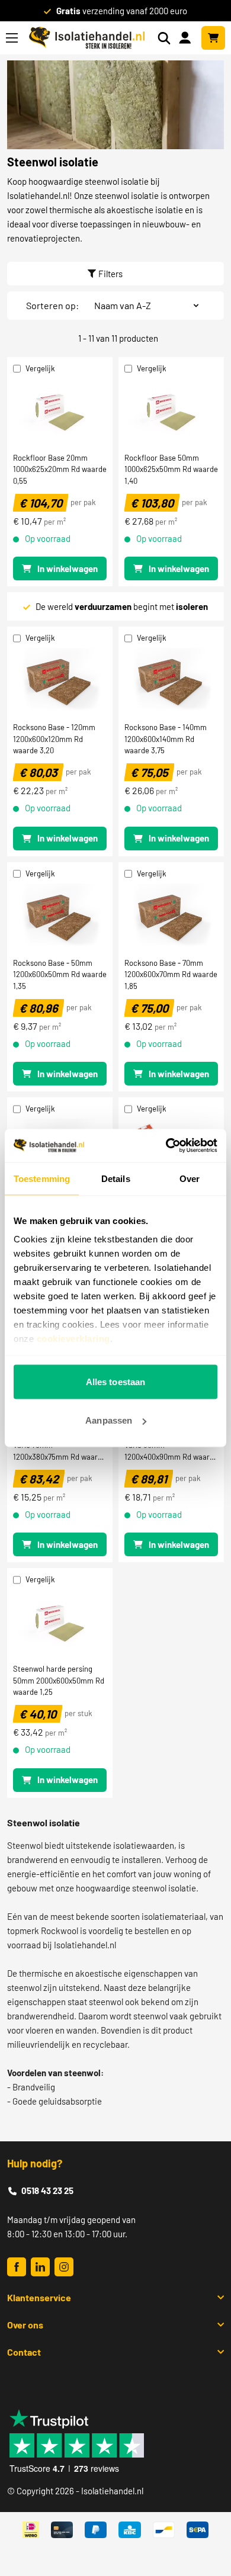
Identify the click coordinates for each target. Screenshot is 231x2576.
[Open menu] (12, 38)
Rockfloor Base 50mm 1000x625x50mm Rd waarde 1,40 (171, 469)
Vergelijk (40, 368)
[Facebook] (17, 2267)
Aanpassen (109, 1420)
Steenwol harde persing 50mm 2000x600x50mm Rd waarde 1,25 (59, 1680)
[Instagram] (64, 2267)
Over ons (25, 2325)
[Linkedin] (40, 2267)
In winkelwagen (68, 568)
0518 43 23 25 (47, 2190)
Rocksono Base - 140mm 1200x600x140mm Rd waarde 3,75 (166, 738)
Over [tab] (190, 1178)
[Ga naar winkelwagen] (213, 38)
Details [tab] (116, 1178)
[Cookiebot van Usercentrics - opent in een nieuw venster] (166, 1146)
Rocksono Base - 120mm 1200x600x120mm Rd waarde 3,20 (54, 738)
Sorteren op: (52, 305)
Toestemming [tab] (42, 1178)
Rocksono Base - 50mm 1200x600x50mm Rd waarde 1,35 (60, 974)
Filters (110, 274)
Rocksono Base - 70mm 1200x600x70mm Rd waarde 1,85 (171, 974)
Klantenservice (39, 2297)
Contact (24, 2352)
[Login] (187, 37)
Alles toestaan (115, 1381)
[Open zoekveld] (164, 38)
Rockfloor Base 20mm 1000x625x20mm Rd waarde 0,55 (60, 469)
